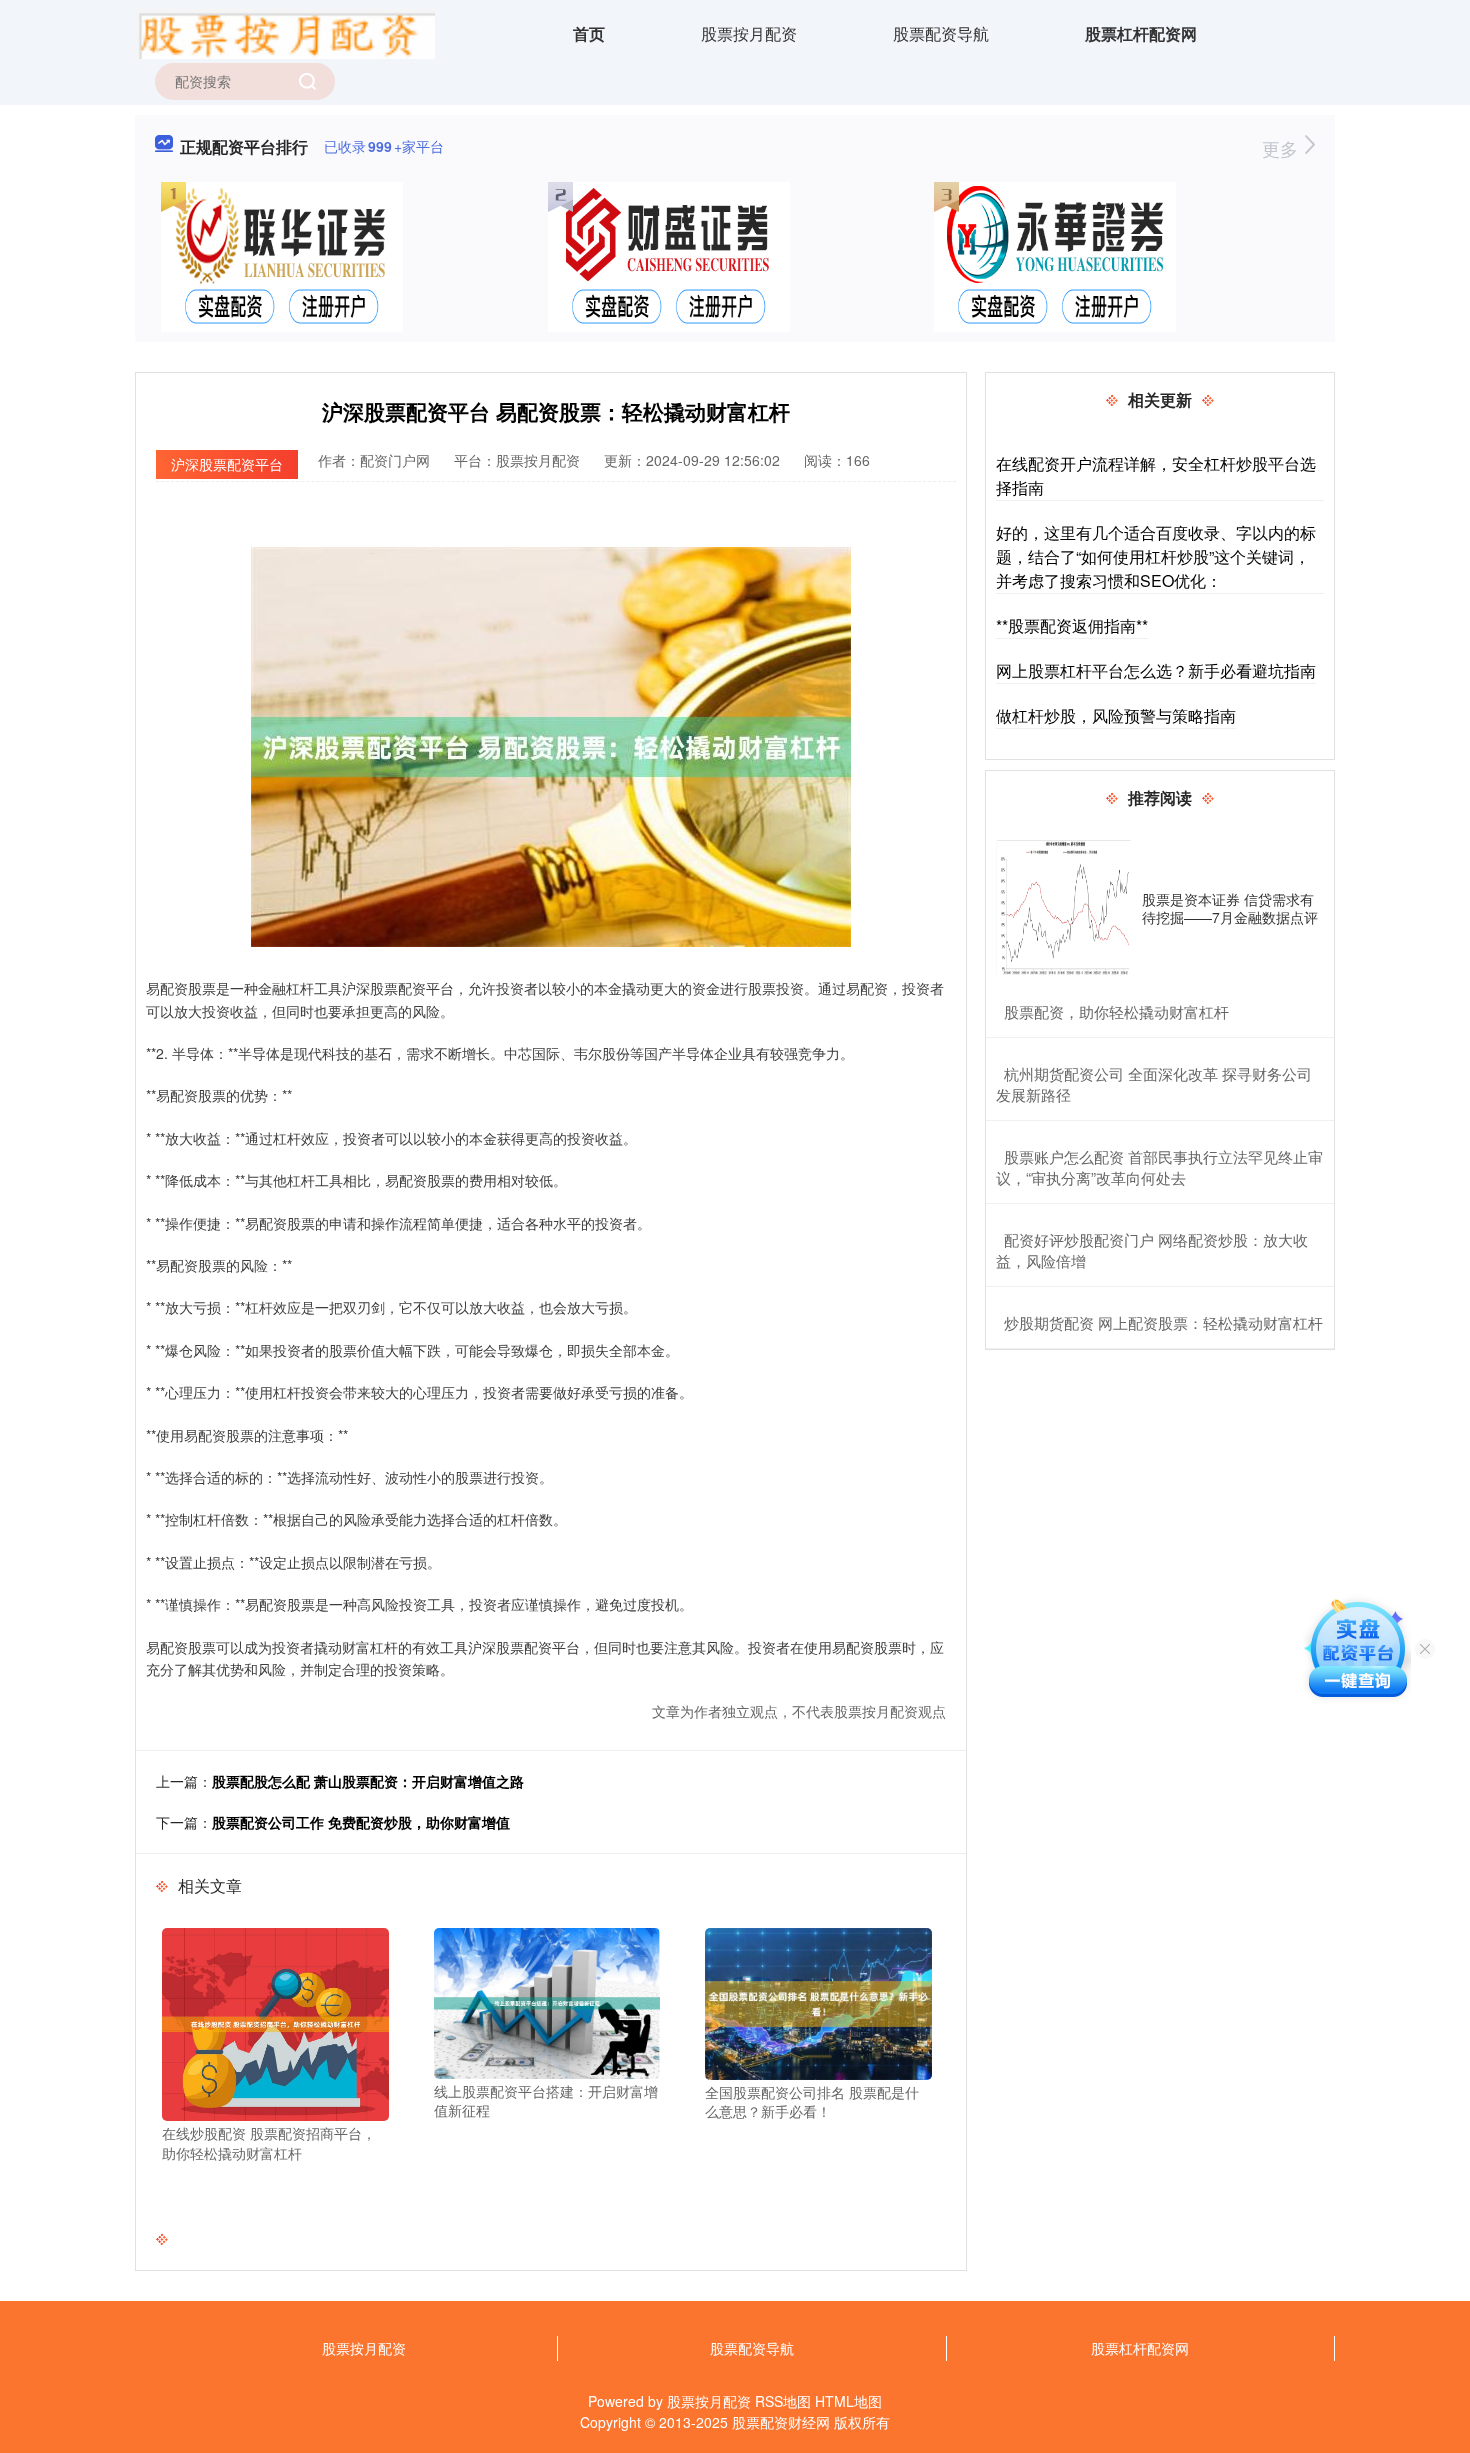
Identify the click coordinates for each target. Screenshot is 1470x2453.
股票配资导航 (941, 33)
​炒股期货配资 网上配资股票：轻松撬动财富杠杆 (1163, 1322)
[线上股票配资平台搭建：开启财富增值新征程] (547, 2001)
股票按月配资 (749, 33)
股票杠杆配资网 (1141, 33)
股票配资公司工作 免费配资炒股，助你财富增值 (361, 1822)
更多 (1282, 148)
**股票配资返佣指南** (1072, 625)
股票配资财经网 (781, 2422)
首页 (589, 33)
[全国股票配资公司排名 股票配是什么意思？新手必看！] (818, 2002)
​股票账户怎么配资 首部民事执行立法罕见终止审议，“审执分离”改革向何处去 (1159, 1167)
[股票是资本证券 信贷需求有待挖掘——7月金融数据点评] (1064, 908)
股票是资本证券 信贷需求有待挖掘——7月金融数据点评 (1230, 908)
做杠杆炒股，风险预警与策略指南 (1116, 715)
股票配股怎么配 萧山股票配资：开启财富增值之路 (368, 1781)
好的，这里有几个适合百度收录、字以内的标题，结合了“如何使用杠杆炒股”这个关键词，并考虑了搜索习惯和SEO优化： (1156, 556)
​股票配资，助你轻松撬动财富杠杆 (1116, 1011)
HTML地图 (848, 2401)
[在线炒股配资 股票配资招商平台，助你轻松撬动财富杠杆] (275, 2023)
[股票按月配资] (285, 32)
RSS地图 (783, 2401)
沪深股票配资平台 (227, 464)
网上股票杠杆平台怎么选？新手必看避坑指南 (1156, 670)
